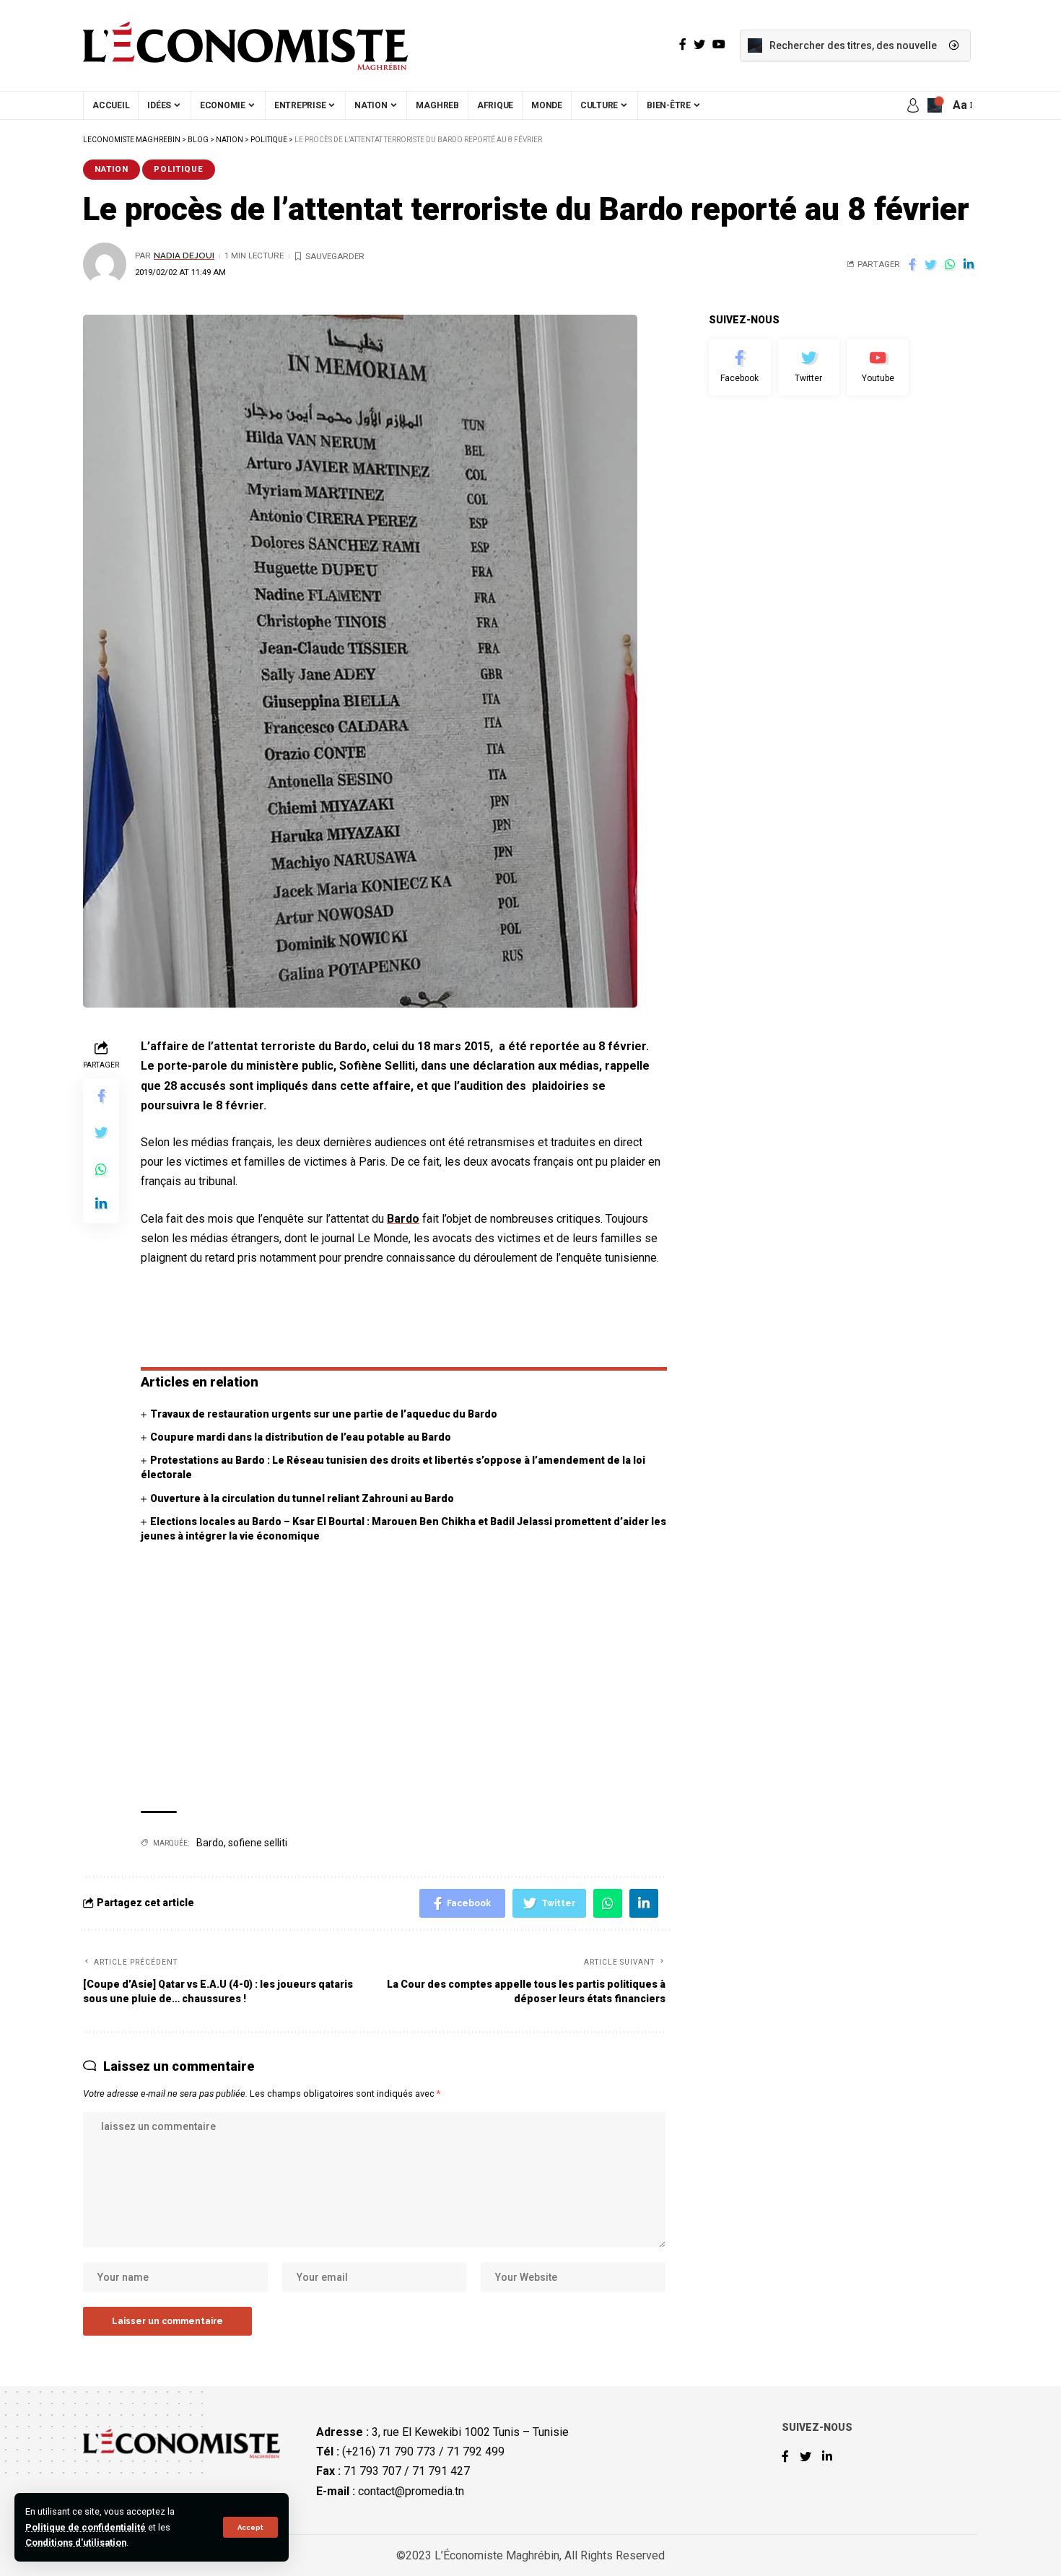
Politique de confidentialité (86, 2527)
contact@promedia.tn (411, 2491)
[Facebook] (740, 367)
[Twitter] (809, 367)
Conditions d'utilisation (76, 2542)
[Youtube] (878, 367)
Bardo (403, 1219)
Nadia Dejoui (184, 256)
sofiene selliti (258, 1843)
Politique (179, 169)
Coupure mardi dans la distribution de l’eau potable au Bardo (301, 1437)
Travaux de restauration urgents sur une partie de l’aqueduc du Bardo (324, 1414)
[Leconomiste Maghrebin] (245, 45)
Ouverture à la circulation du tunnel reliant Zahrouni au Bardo (302, 1498)
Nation (112, 169)
